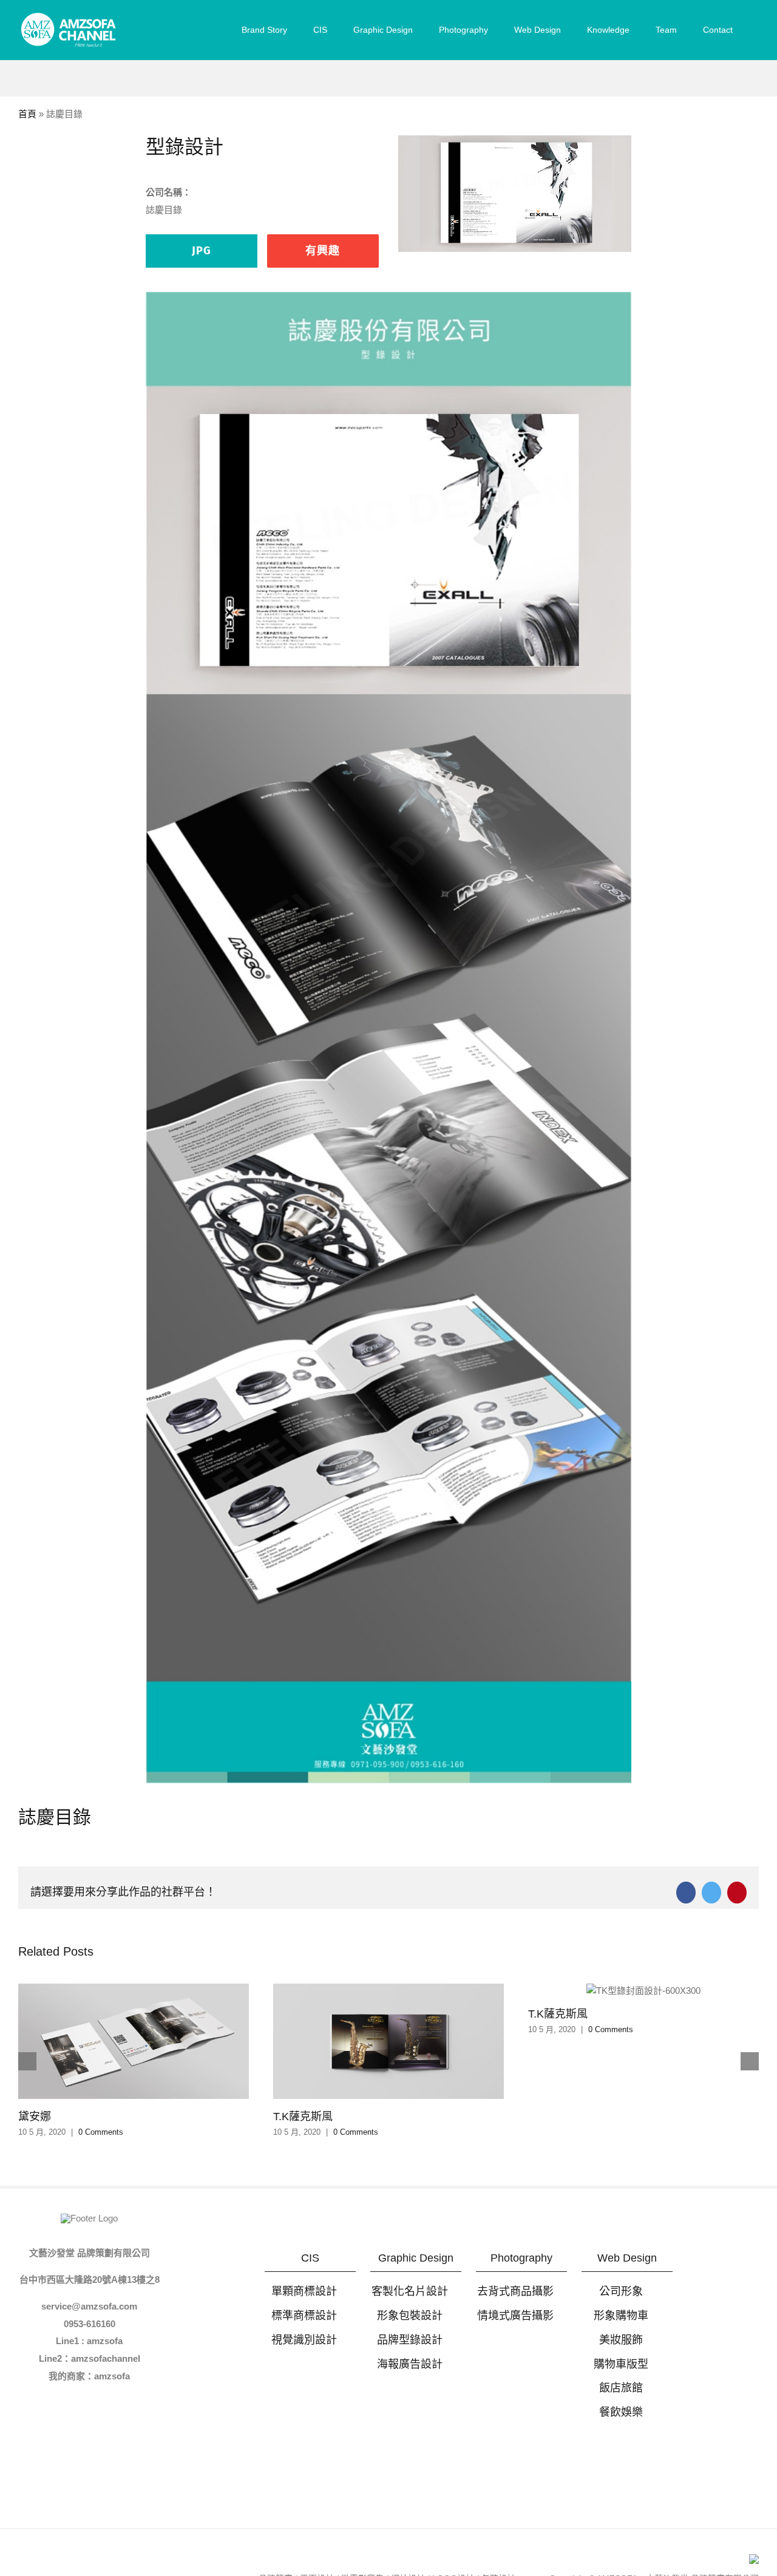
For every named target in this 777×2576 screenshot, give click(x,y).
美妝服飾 (621, 2340)
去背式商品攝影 (515, 2291)
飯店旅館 (621, 2388)
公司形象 (621, 2291)
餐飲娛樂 (621, 2412)
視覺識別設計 (304, 2340)
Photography (521, 2258)
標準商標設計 (304, 2316)
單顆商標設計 (304, 2291)
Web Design (627, 2258)
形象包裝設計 (410, 2316)
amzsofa (112, 2376)
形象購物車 (621, 2316)
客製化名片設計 (410, 2291)
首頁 (27, 114)
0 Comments (101, 2132)
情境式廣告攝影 (515, 2316)
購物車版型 (621, 2364)
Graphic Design (416, 2258)
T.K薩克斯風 (303, 2117)
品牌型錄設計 (410, 2340)
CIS (310, 2258)
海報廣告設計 (410, 2364)
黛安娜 (35, 2117)
